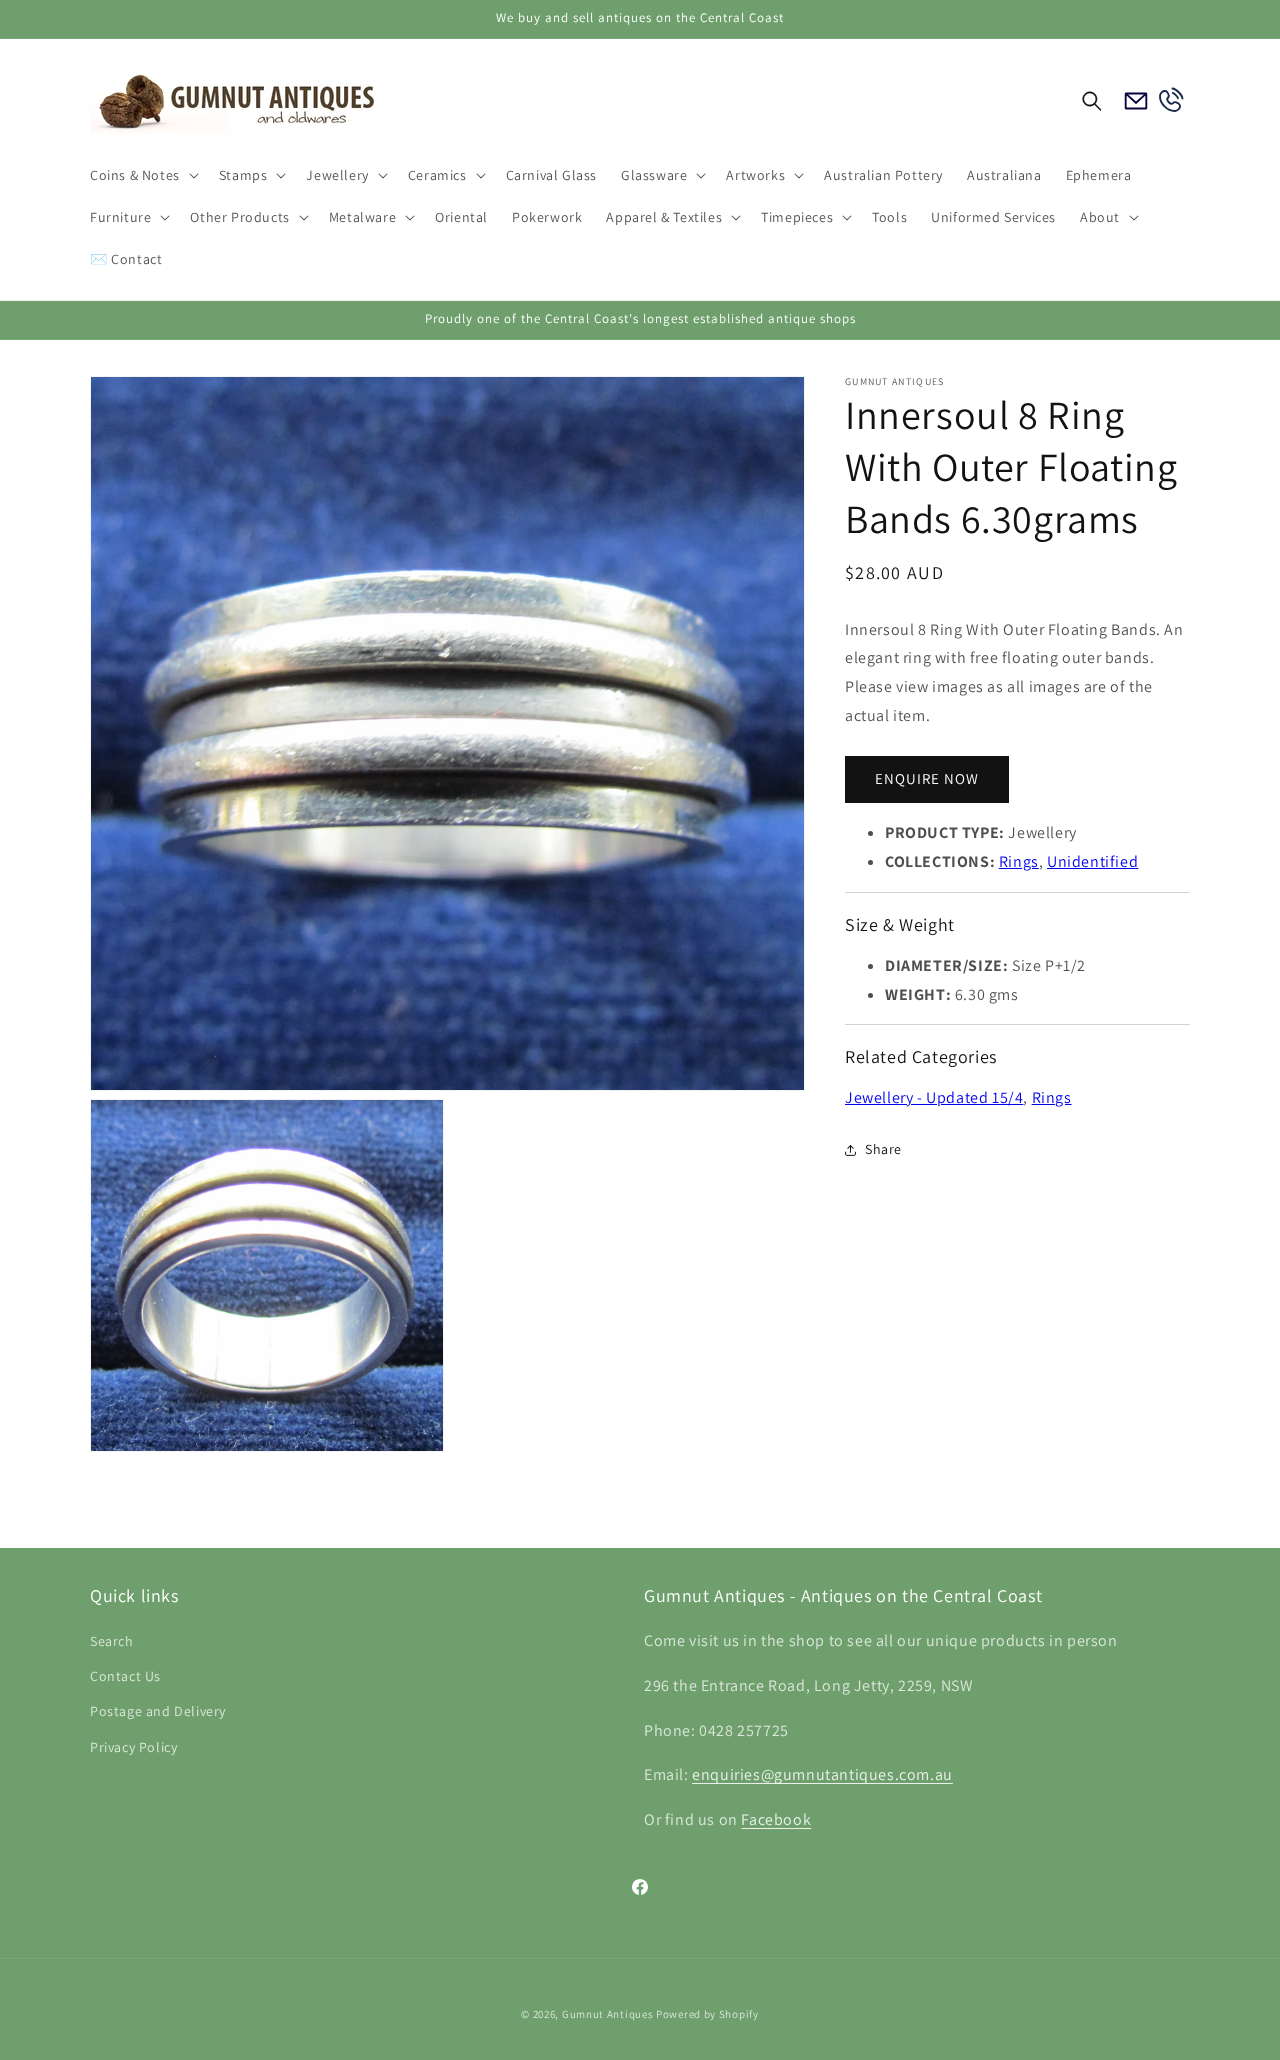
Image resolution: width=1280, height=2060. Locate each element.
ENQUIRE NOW (927, 779)
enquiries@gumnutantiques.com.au (822, 1775)
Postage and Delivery (158, 1712)
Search (112, 1642)
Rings (1019, 861)
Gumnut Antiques (608, 2014)
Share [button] (883, 1150)
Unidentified (1092, 861)
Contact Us (125, 1677)
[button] (142, 175)
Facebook (776, 1820)
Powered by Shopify (707, 2014)
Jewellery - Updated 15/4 (934, 1097)
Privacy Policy (133, 1747)
